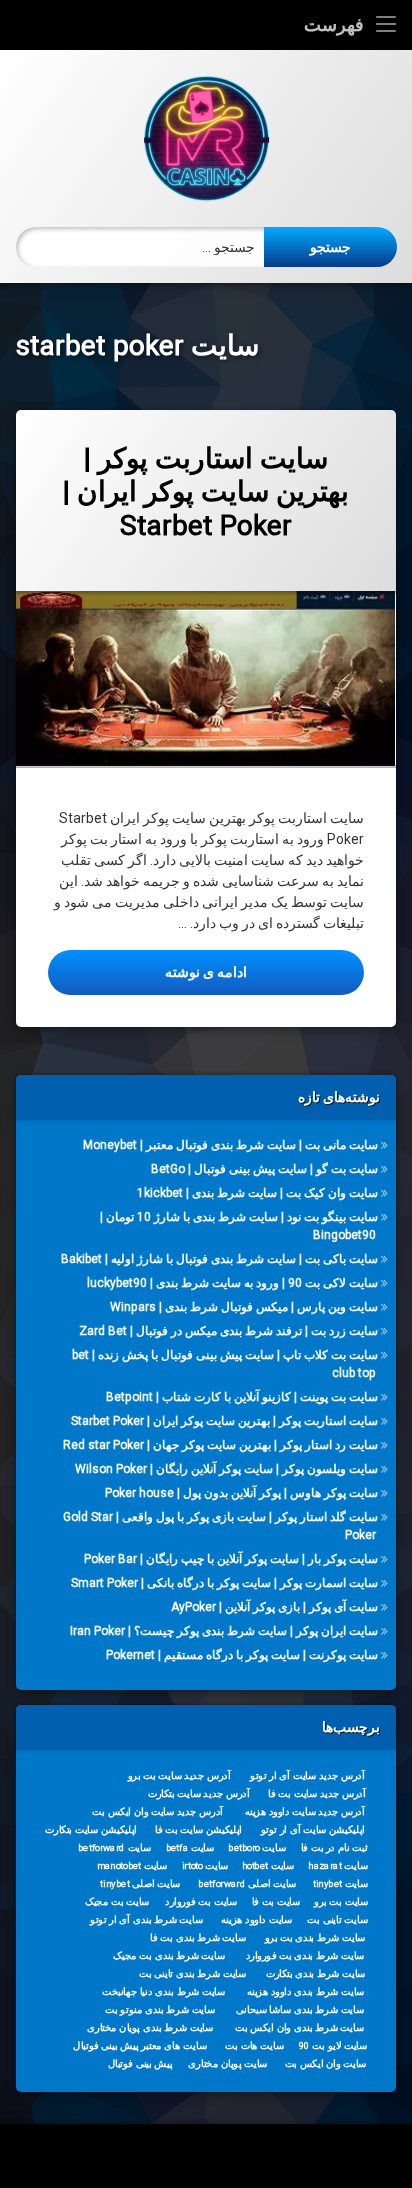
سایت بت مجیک (117, 1902)
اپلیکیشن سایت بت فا (198, 1830)
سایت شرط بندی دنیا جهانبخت (163, 1992)
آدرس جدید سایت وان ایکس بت (157, 1812)
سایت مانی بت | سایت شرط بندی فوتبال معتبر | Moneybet (230, 1145)
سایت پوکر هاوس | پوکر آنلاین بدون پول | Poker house (241, 1492)
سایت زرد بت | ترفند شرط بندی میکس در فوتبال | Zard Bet (228, 1331)
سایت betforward (114, 1848)
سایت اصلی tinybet (140, 1884)
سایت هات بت (254, 2046)
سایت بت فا (276, 1902)
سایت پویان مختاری (227, 2064)
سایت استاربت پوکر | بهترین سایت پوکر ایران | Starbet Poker (206, 492)
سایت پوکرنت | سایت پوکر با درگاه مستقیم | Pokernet (242, 1654)
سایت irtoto (205, 1866)
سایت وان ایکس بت (326, 2064)
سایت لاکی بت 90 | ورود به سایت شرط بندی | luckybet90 (232, 1283)
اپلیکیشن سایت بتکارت (91, 1830)
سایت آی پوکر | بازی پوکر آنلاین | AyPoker (274, 1606)
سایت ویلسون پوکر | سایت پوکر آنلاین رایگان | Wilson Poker (226, 1468)
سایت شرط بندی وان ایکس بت (299, 2028)
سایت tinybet (340, 1884)
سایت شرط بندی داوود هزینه (306, 1992)
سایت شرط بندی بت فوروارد (305, 1956)
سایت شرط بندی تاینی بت (192, 1974)
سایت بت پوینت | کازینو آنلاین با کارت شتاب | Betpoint (242, 1397)
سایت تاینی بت (337, 1920)
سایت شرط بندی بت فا (197, 1938)
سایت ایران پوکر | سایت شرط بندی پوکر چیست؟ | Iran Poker (224, 1630)
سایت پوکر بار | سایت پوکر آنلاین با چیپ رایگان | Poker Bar (231, 1558)
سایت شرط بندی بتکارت (316, 1974)
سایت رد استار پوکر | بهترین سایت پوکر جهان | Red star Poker (220, 1444)
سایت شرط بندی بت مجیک (169, 1956)
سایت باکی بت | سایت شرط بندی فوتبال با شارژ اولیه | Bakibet (219, 1259)
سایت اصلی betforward (247, 1884)
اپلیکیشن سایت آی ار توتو (313, 1830)
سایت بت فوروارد (201, 1902)
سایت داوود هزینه (256, 1920)
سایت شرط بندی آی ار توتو (146, 1920)
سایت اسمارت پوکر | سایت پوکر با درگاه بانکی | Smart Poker (224, 1582)
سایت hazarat (337, 1866)
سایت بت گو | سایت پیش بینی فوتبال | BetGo (264, 1169)
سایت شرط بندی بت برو (315, 1938)
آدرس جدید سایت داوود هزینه (305, 1812)
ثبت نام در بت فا (334, 1848)
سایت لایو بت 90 (333, 2046)
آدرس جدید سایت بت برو (179, 1776)
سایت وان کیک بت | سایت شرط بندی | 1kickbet (257, 1193)
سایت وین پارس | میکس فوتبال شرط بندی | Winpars (244, 1307)
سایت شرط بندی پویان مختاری (150, 2028)
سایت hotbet (268, 1866)
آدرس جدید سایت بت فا (316, 1794)
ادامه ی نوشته (147, 971)
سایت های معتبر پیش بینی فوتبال (139, 2046)
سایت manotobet (132, 1866)
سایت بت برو (341, 1902)
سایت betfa (190, 1848)
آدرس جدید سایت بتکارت (199, 1794)
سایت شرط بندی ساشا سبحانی (300, 2010)
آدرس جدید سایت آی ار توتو (307, 1776)
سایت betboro (257, 1848)
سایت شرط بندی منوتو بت (160, 2010)
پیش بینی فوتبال (140, 2064)
